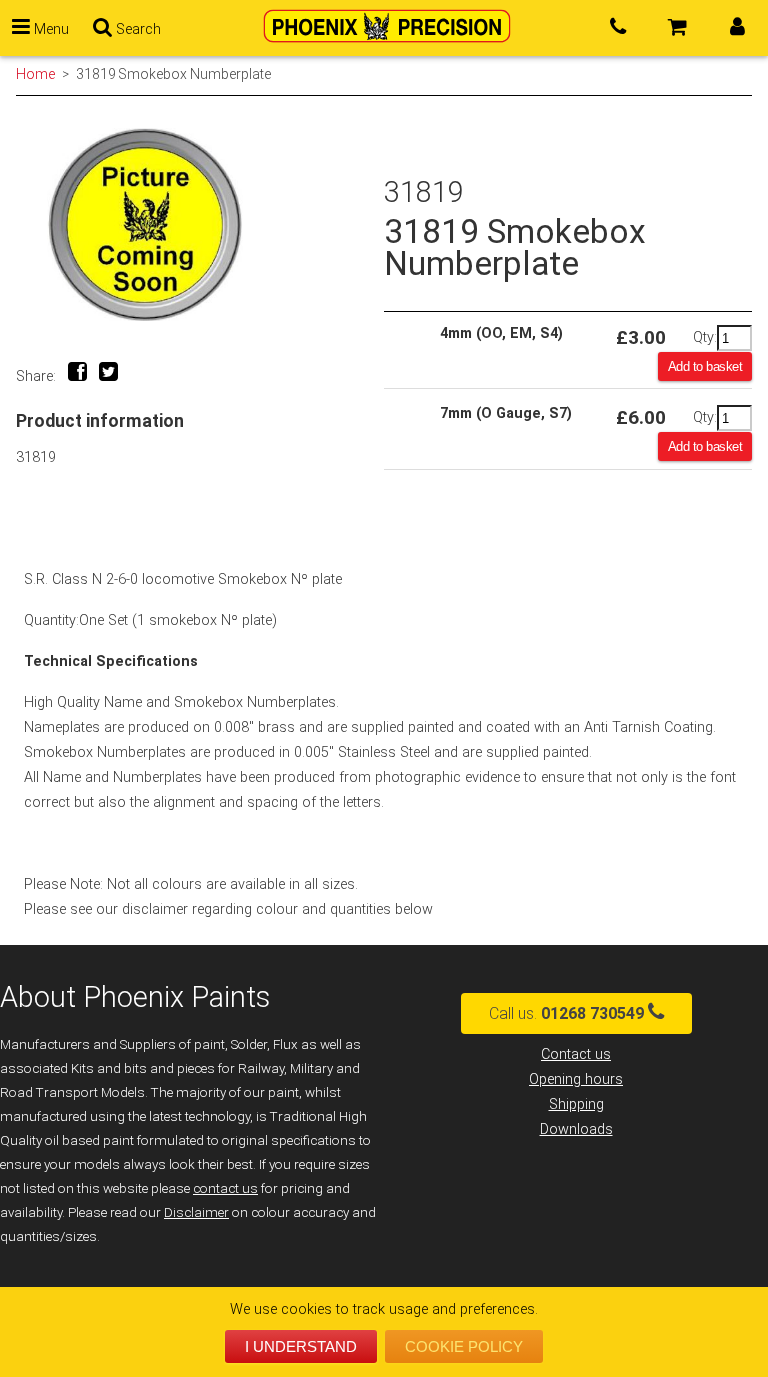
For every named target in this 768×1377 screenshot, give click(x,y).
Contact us (576, 1054)
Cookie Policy (464, 1346)
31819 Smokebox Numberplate (173, 74)
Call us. (566, 1013)
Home (35, 74)
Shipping (576, 1104)
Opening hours (576, 1079)
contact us (225, 1188)
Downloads (576, 1129)
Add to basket (705, 366)
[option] (200, 224)
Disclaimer (196, 1212)
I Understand (301, 1346)
